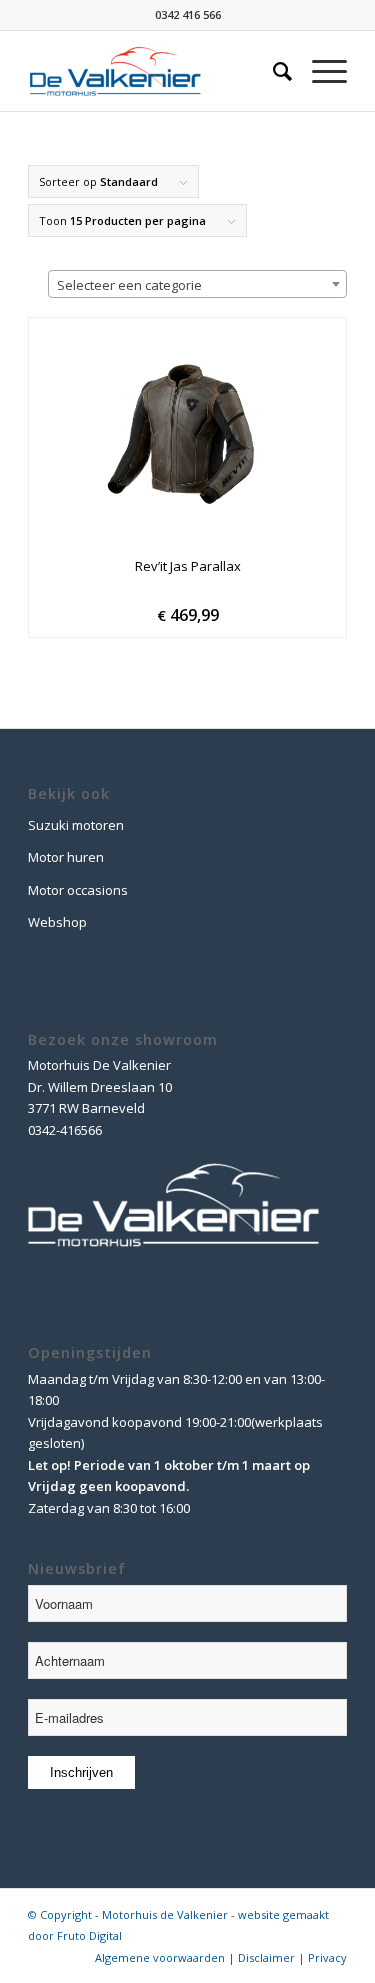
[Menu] (319, 71)
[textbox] (197, 285)
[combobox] (197, 284)
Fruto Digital (89, 1935)
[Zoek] (272, 71)
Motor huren (66, 857)
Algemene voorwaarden (160, 1957)
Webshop (57, 922)
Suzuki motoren (76, 825)
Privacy (327, 1957)
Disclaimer (266, 1957)
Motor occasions (78, 890)
